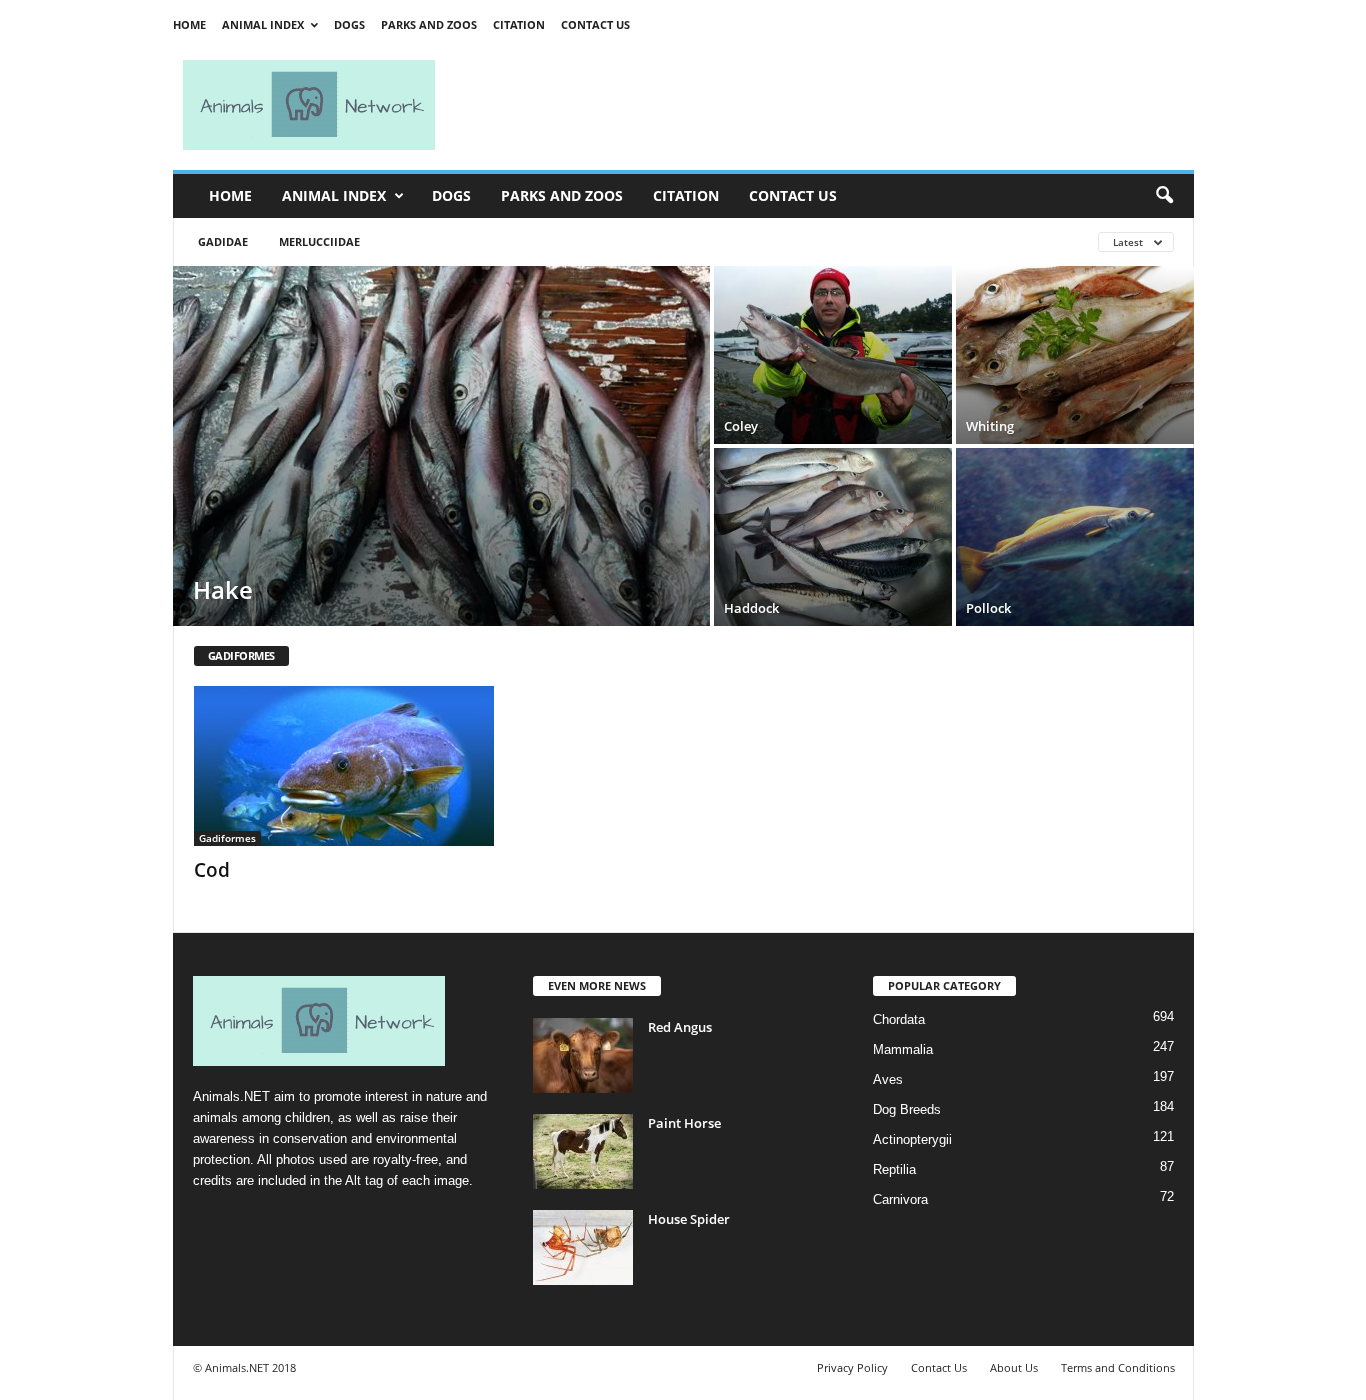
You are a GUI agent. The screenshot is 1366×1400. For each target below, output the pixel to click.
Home (189, 24)
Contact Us (595, 24)
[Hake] (441, 446)
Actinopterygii (912, 1139)
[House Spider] (583, 1247)
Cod (212, 870)
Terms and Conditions (1118, 1367)
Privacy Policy (852, 1367)
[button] (1164, 196)
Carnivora (900, 1199)
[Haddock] (833, 537)
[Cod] (344, 766)
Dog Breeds (907, 1109)
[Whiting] (1075, 355)
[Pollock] (1075, 537)
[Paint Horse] (583, 1151)
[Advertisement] (823, 105)
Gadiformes (227, 838)
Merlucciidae (319, 241)
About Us (1014, 1367)
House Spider (689, 1219)
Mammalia (903, 1049)
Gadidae (223, 241)
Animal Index (263, 24)
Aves (888, 1079)
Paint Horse (684, 1123)
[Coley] (833, 355)
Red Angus (680, 1027)
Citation (519, 24)
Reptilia (894, 1169)
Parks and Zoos (429, 24)
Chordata (899, 1019)
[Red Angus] (583, 1055)
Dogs (349, 24)
